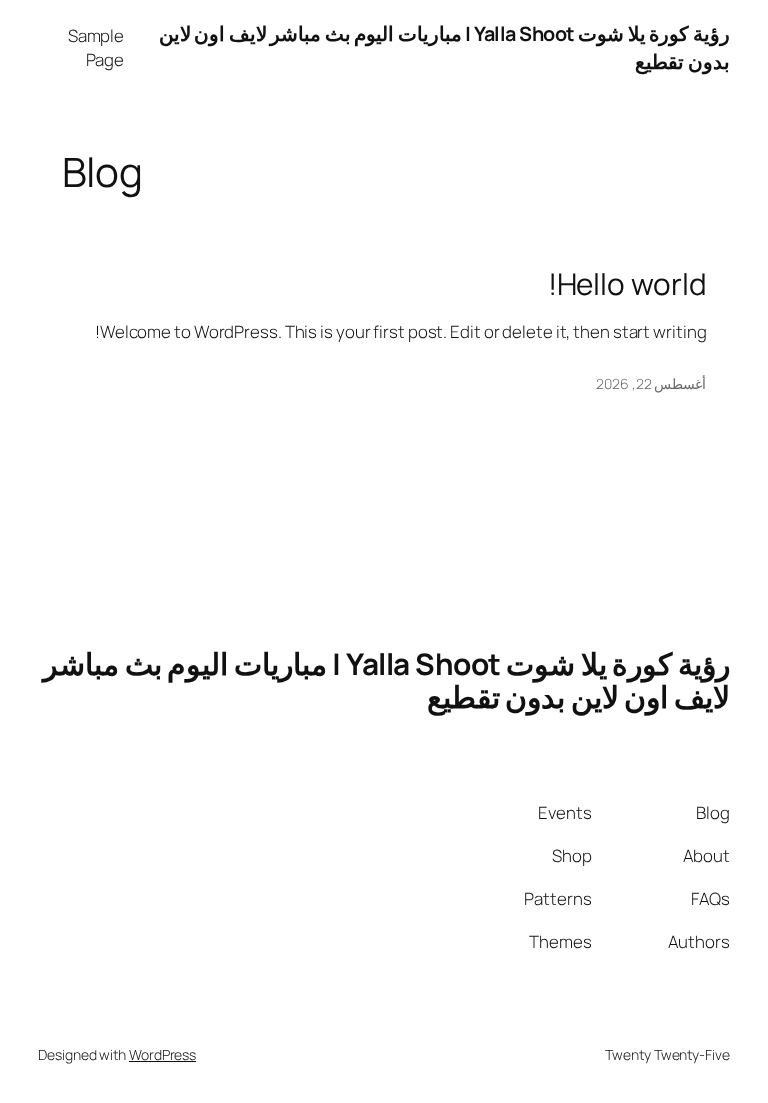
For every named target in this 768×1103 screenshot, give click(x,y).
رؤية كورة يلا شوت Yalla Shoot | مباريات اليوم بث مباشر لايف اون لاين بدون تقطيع (386, 680)
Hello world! (627, 283)
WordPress (162, 1054)
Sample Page (96, 47)
